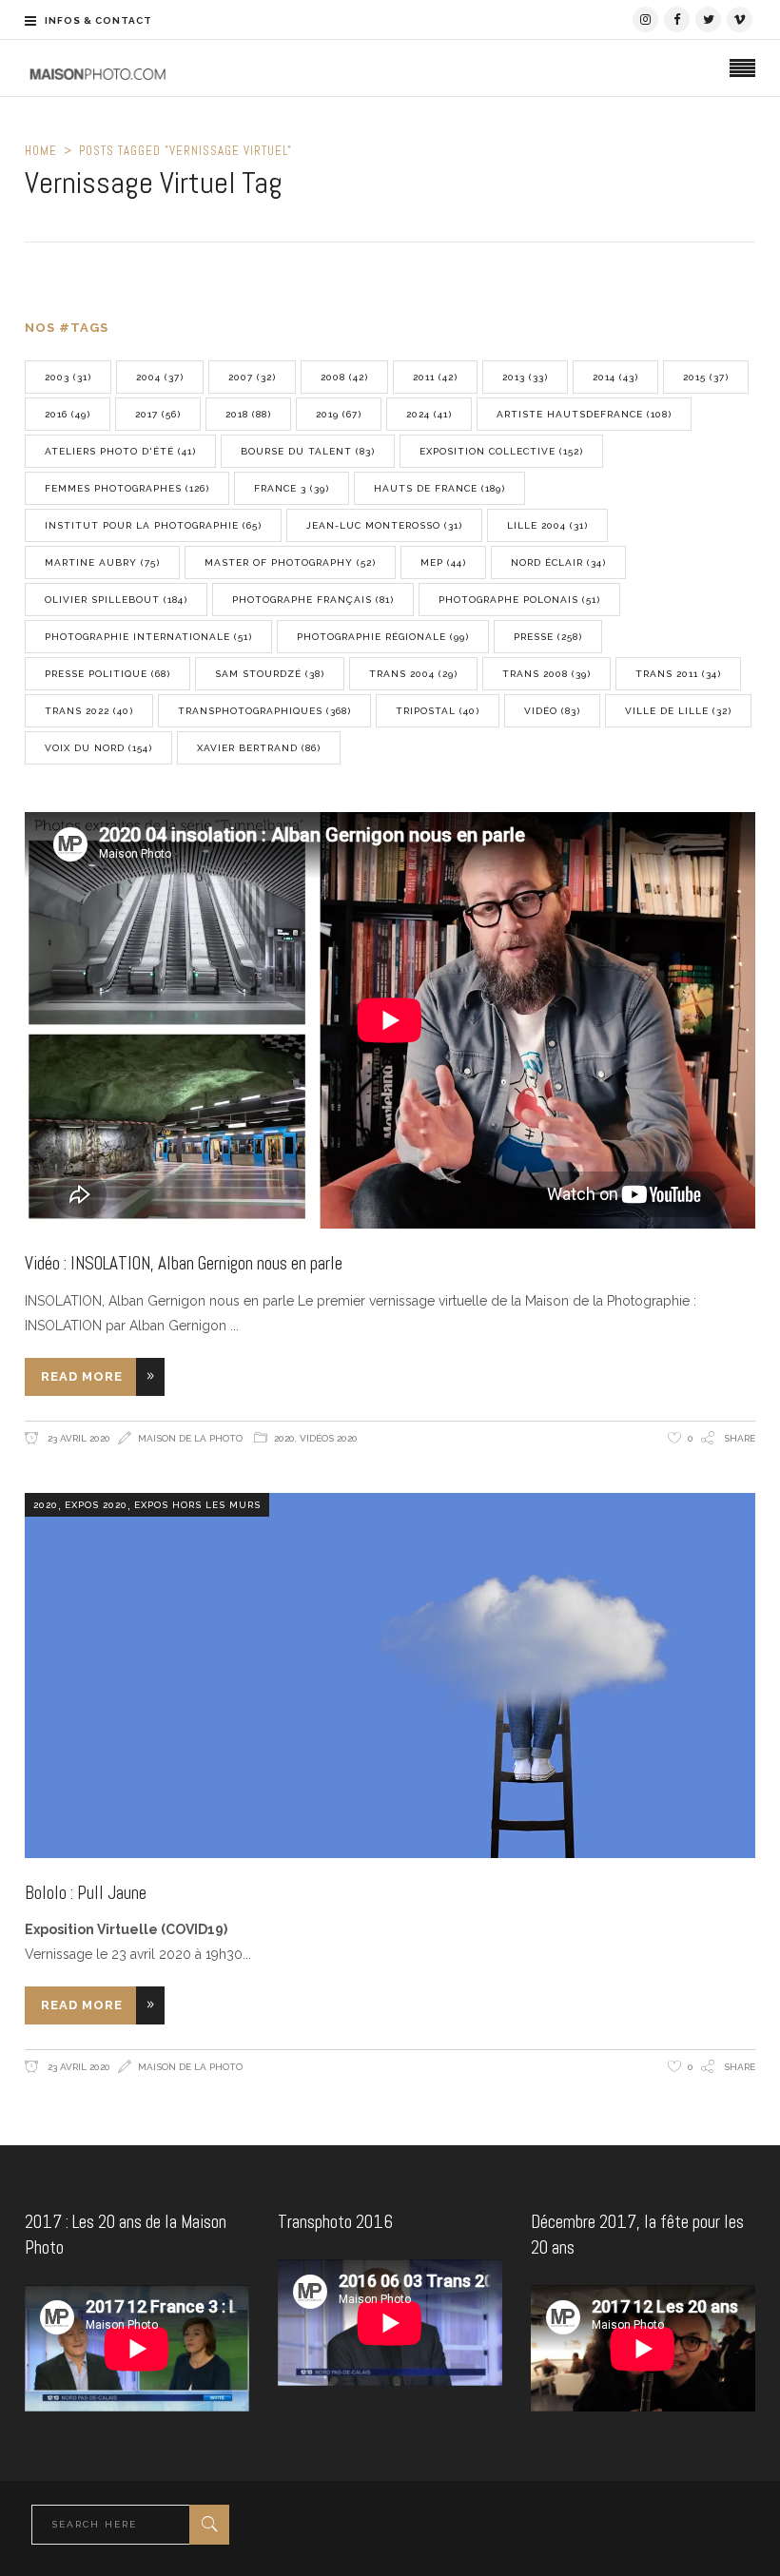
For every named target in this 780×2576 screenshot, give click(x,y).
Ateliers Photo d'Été (120, 451)
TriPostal (438, 711)
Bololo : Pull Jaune (86, 1893)
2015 (706, 377)
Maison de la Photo (190, 1438)
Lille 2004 (547, 525)
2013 (525, 377)
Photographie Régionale (383, 637)
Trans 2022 (89, 711)
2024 (429, 414)
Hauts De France (439, 488)
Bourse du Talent (308, 451)
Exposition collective (501, 451)
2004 (160, 377)
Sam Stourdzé (270, 674)
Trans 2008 (546, 674)
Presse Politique (107, 674)
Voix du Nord (98, 748)
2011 (435, 377)
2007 (252, 377)
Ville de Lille (678, 711)
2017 (158, 414)
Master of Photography (290, 562)
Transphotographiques (264, 711)
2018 (248, 414)
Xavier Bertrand (259, 748)
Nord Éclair (558, 562)
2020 (284, 1438)
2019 (339, 414)
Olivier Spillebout (116, 600)
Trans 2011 (678, 674)
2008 (344, 377)
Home (41, 151)
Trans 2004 (413, 674)
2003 (68, 377)
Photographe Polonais (519, 600)
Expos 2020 (96, 1505)
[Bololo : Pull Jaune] (390, 1675)
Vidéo (552, 711)
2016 (68, 414)
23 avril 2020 (78, 1438)
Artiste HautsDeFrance (584, 414)
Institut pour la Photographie (153, 525)
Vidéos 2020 (329, 1438)
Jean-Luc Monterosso (384, 525)
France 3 (292, 488)
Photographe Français (313, 600)
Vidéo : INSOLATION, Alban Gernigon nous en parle (184, 1263)
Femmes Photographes (127, 488)
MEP (443, 562)
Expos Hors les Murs (197, 1505)
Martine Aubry (102, 562)
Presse (548, 637)
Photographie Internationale (148, 637)
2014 (615, 377)
